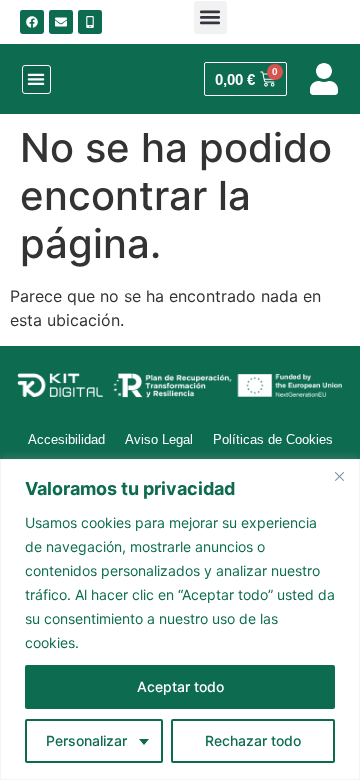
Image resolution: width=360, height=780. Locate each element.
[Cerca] (339, 476)
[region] (180, 619)
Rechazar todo (253, 740)
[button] (210, 17)
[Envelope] (61, 22)
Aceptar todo (180, 686)
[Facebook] (32, 22)
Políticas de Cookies (273, 439)
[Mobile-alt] (90, 22)
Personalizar (86, 740)
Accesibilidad (66, 439)
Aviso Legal (159, 439)
